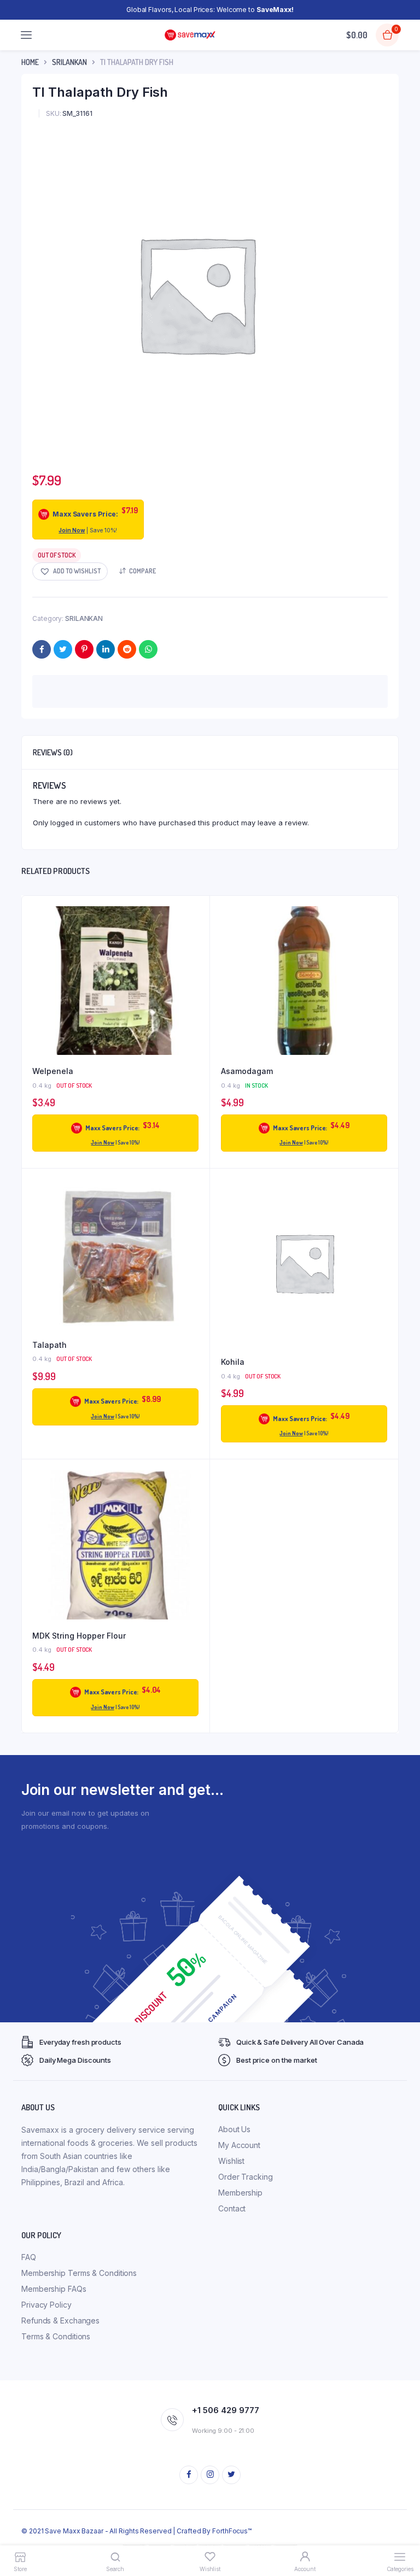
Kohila (233, 1362)
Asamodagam (247, 1071)
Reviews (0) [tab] (53, 752)
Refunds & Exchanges (60, 2320)
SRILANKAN (69, 62)
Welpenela (53, 1071)
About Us (234, 2129)
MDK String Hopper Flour (79, 1636)
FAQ (29, 2257)
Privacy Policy (46, 2305)
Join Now (72, 530)
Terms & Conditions (56, 2336)
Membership (240, 2193)
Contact (232, 2208)
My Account (239, 2145)
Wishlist (231, 2161)
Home (30, 62)
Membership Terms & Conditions (79, 2273)
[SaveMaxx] (190, 35)
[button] (70, 571)
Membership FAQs (54, 2289)
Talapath (49, 1345)
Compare (142, 571)
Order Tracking (246, 2177)
